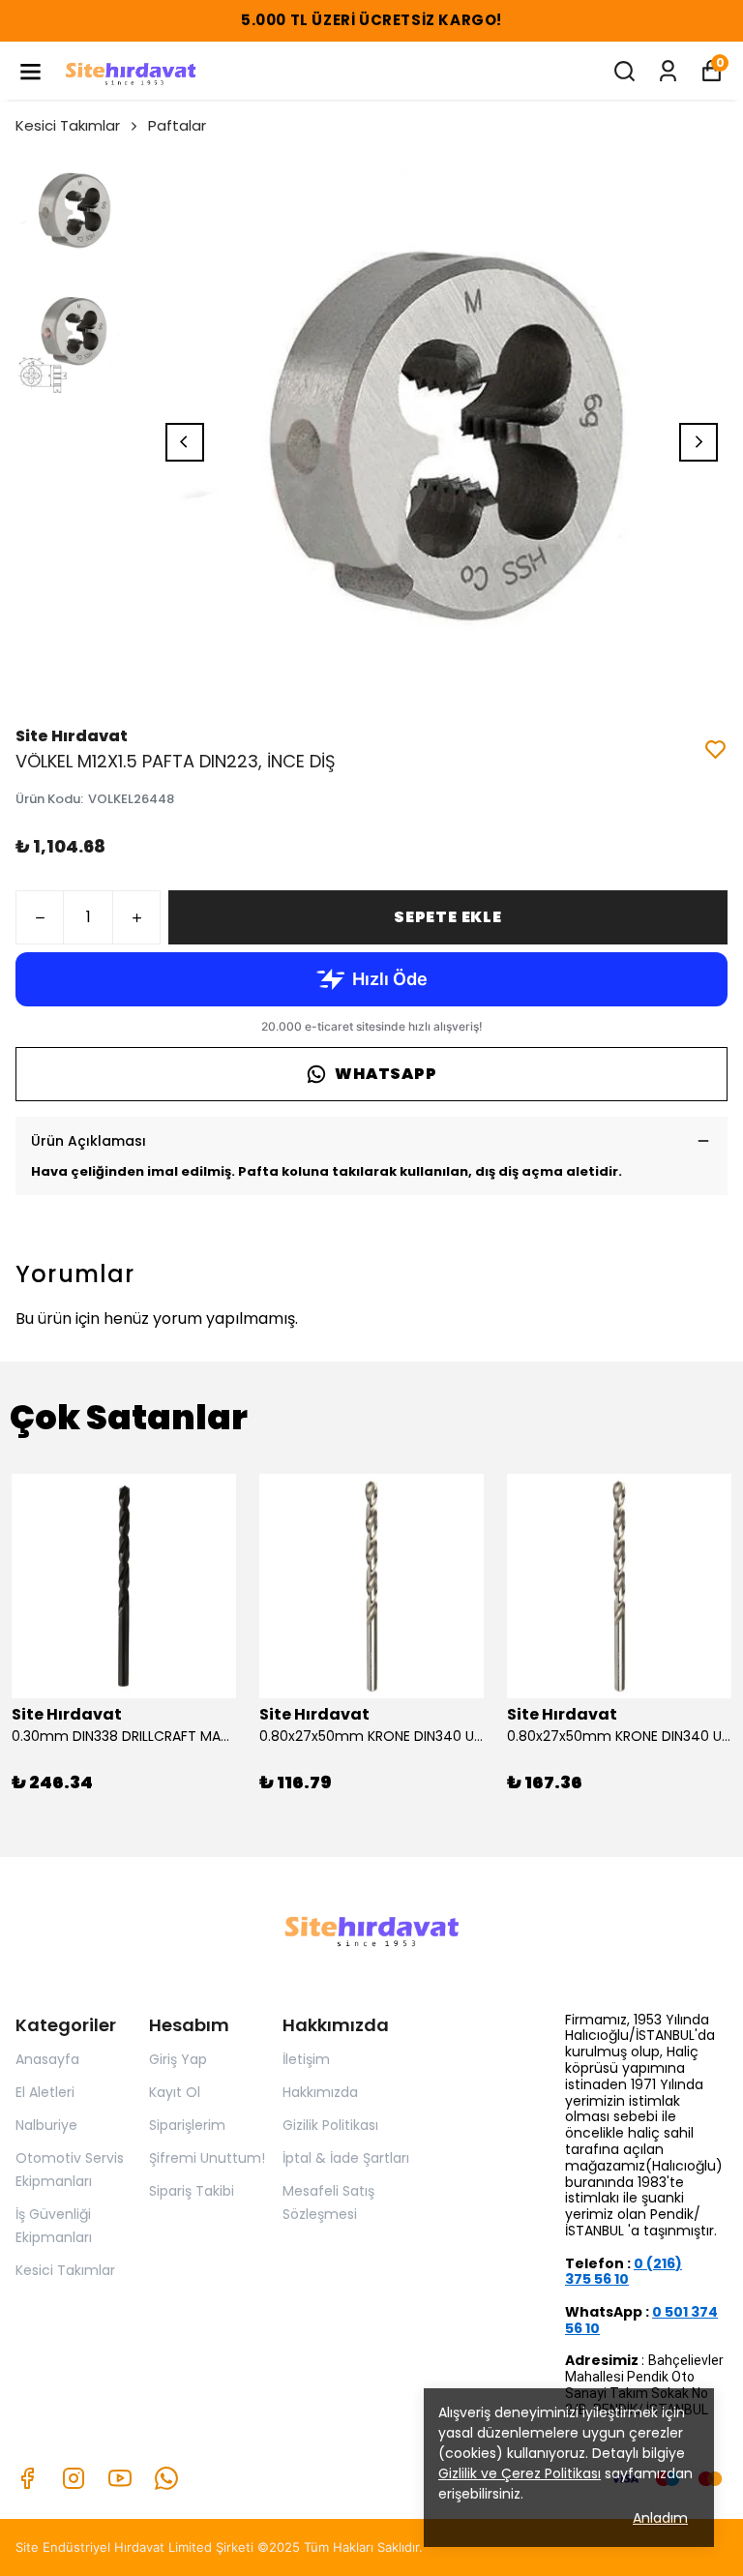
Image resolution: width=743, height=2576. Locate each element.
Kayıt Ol (175, 2092)
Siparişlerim (187, 2125)
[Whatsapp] (166, 2478)
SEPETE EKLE (448, 917)
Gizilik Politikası (330, 2125)
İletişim (306, 2059)
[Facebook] (27, 2478)
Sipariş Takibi (192, 2191)
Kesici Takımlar (68, 125)
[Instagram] (74, 2478)
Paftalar (177, 125)
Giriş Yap (178, 2059)
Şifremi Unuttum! (207, 2158)
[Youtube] (120, 2478)
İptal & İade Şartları (346, 2158)
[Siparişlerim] (668, 71)
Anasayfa (47, 2059)
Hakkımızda (320, 2092)
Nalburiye (46, 2125)
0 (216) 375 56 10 (624, 2272)
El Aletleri (45, 2092)
